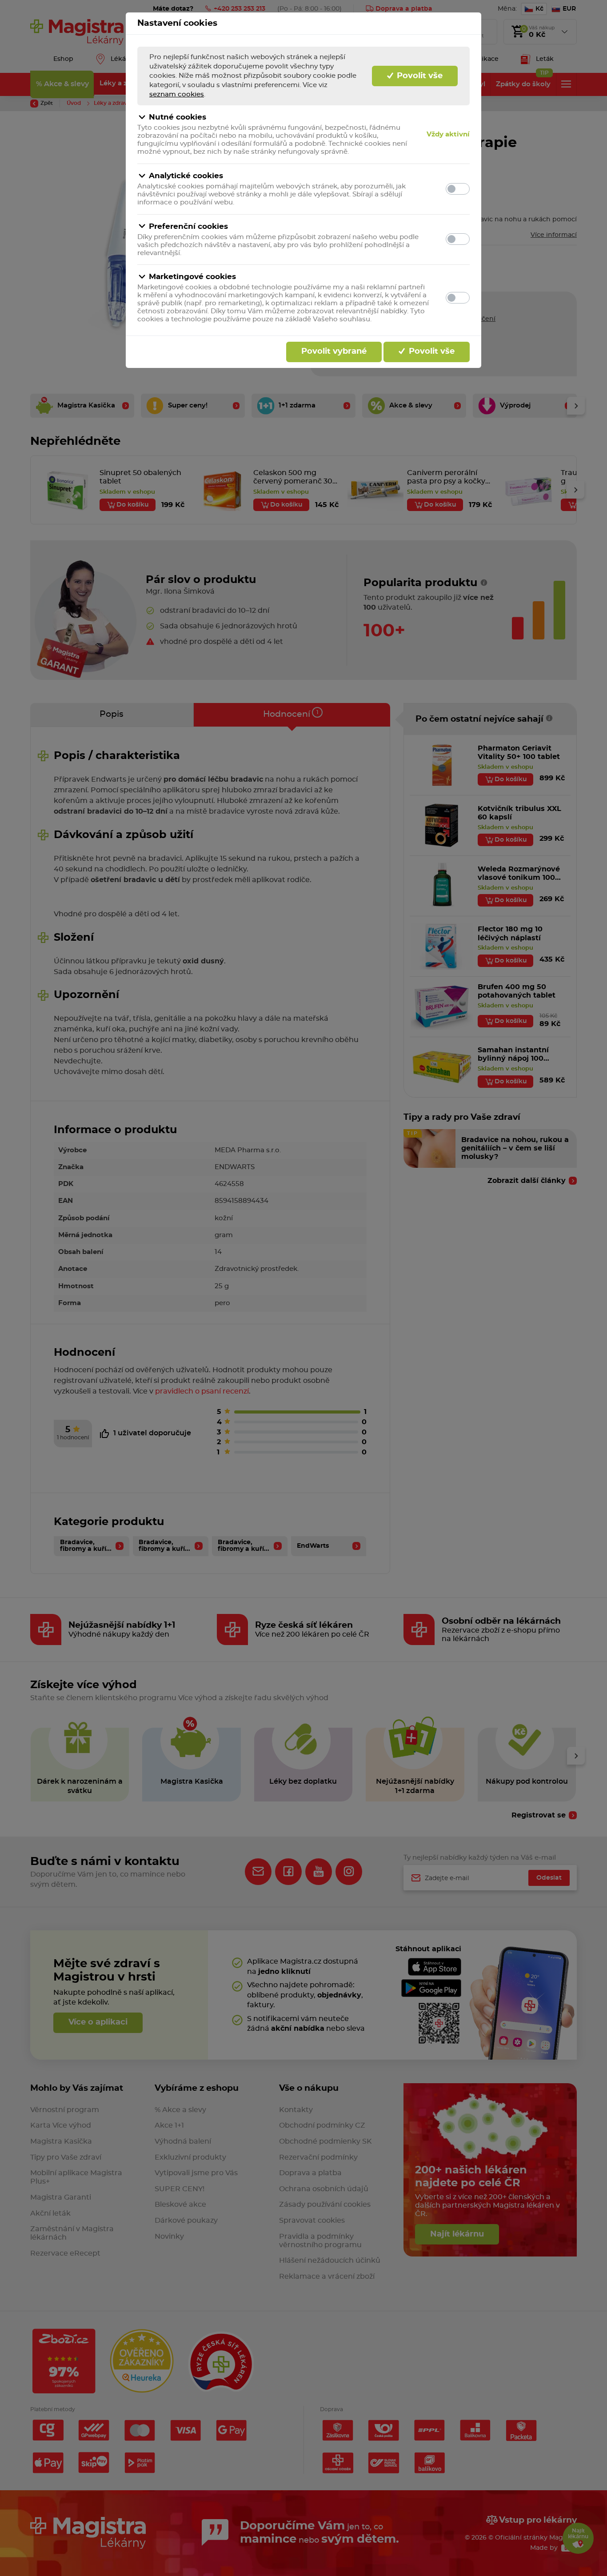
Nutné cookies (178, 117)
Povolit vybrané (334, 351)
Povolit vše (419, 76)
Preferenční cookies (188, 226)
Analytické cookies (186, 176)
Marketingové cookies (192, 277)
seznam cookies (177, 94)
